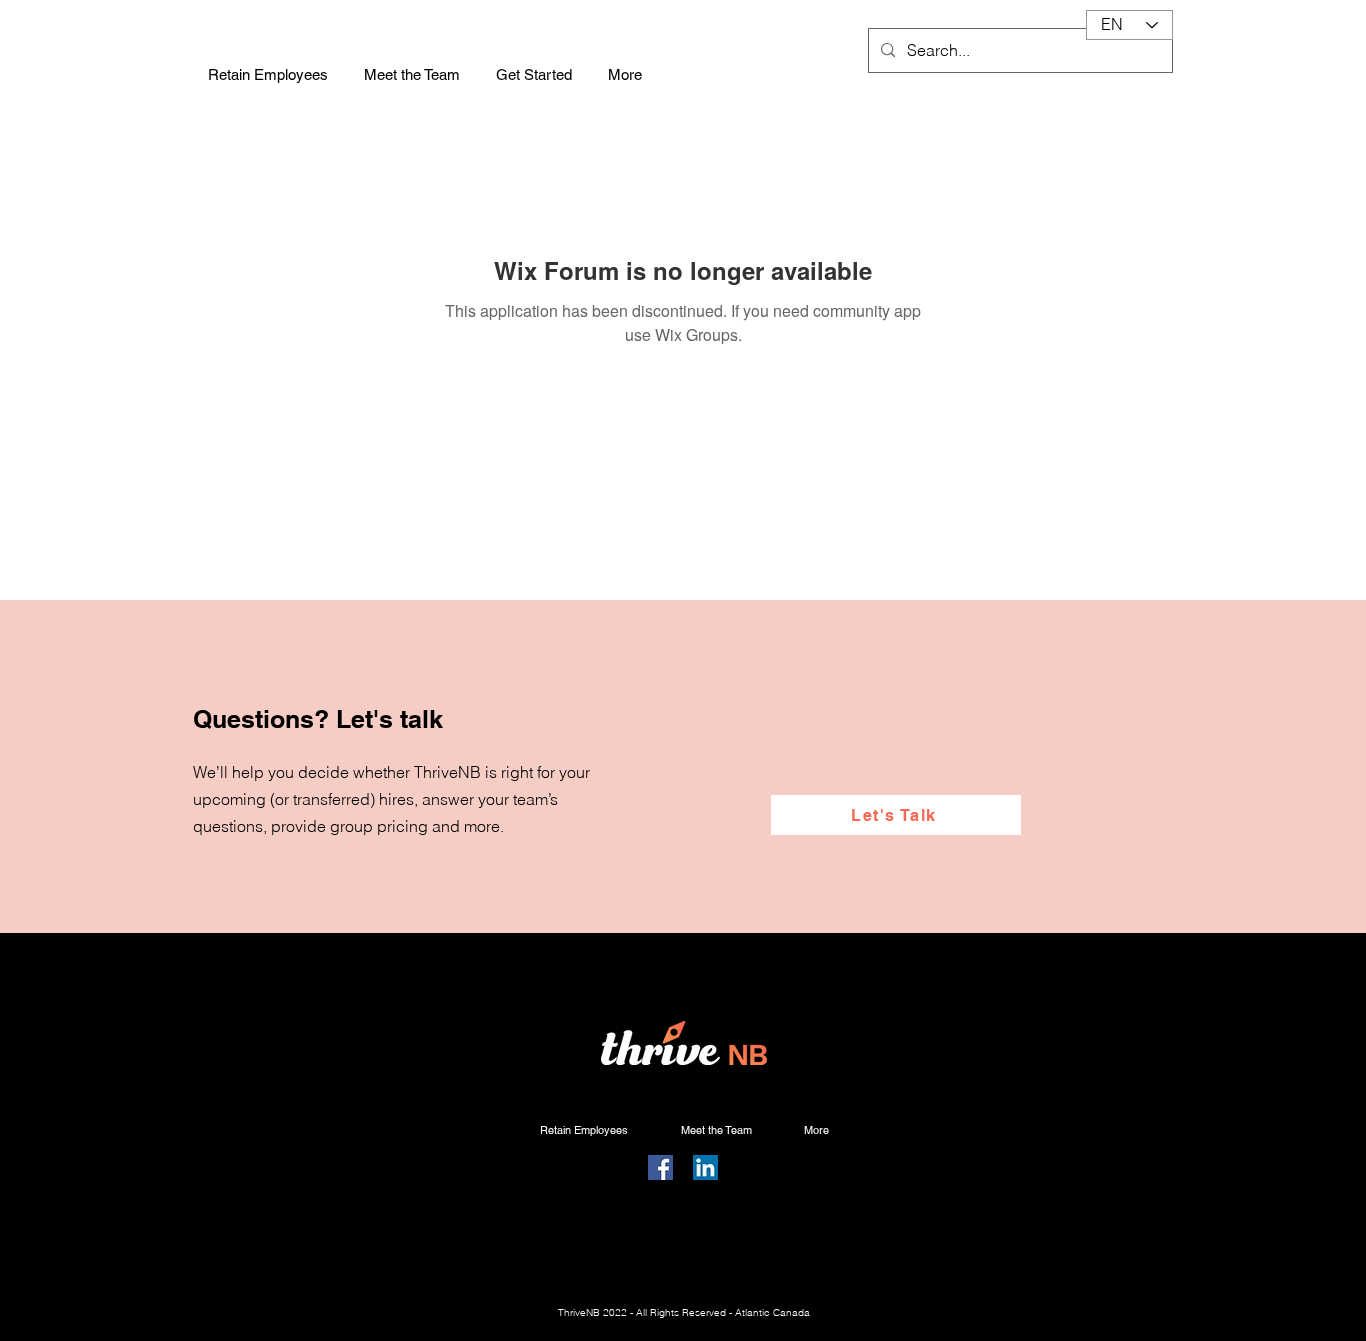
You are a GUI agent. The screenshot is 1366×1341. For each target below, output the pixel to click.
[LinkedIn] (705, 1167)
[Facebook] (660, 1167)
